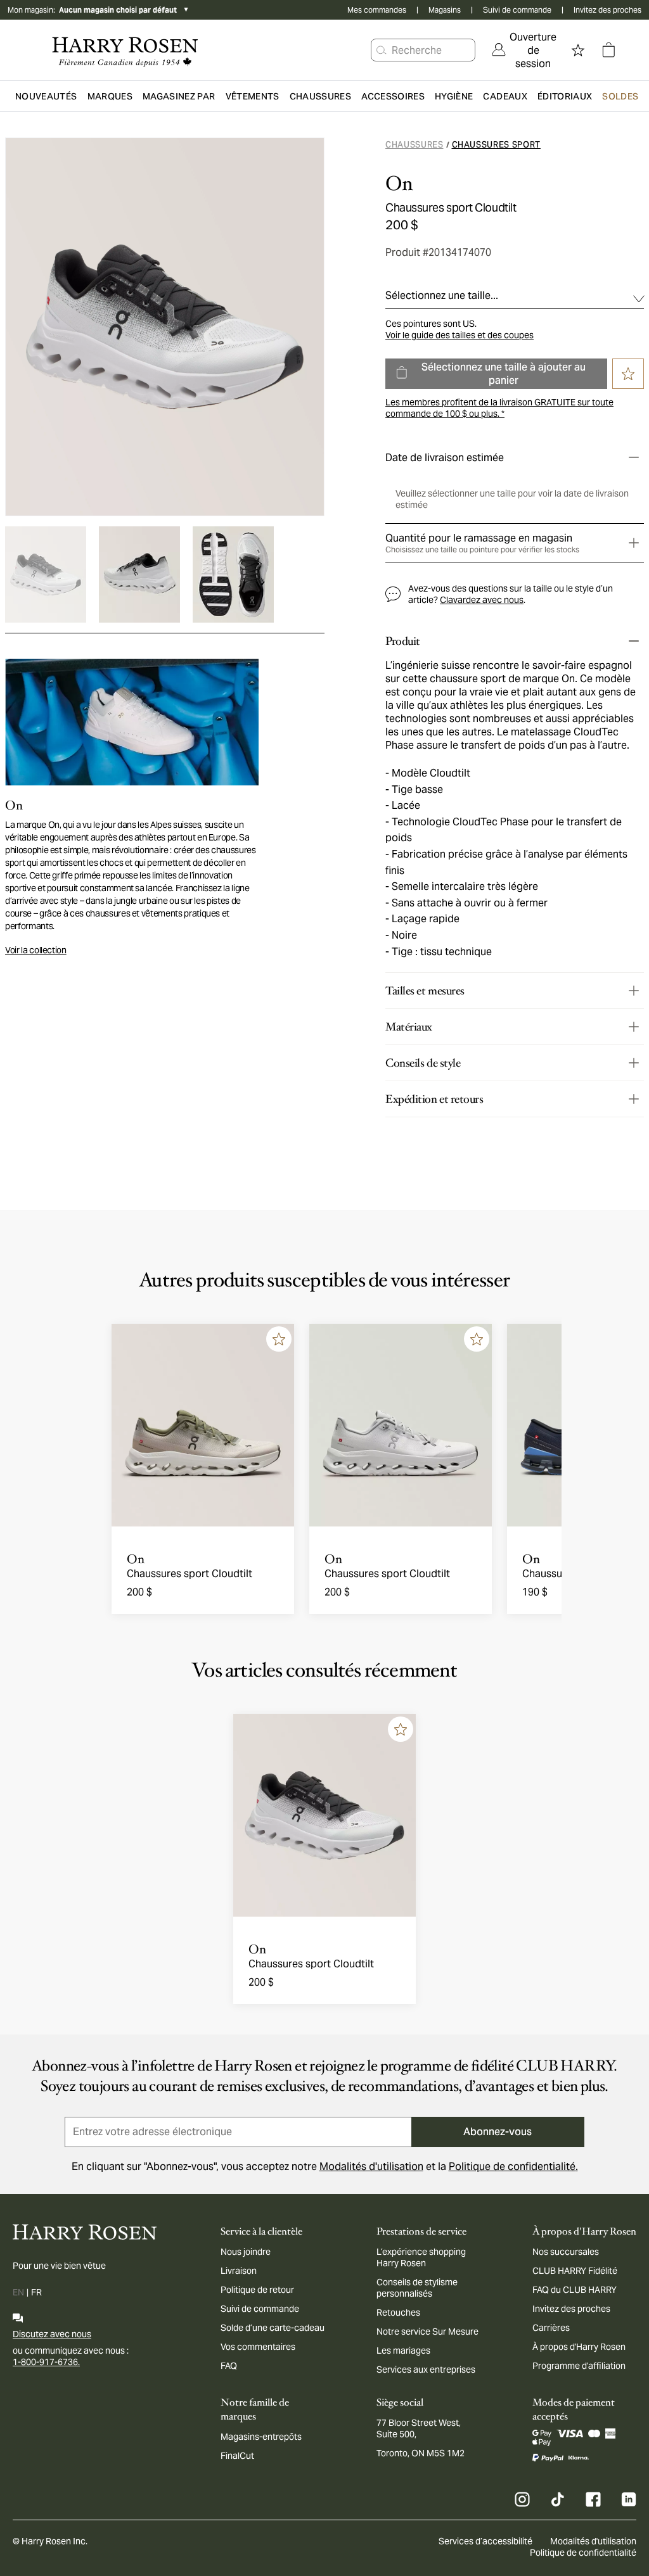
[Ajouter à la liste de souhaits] (279, 1339)
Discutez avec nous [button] (52, 2334)
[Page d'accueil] (125, 50)
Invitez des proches (607, 10)
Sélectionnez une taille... (442, 295)
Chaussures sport (496, 145)
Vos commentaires (258, 2347)
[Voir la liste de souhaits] (578, 50)
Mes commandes (377, 10)
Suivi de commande (517, 10)
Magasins (445, 10)
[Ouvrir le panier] (608, 50)
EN (18, 2292)
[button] (382, 50)
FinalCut (237, 2456)
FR (36, 2292)
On (399, 184)
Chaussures (414, 145)
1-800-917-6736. (46, 2362)
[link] (524, 50)
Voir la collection (36, 950)
